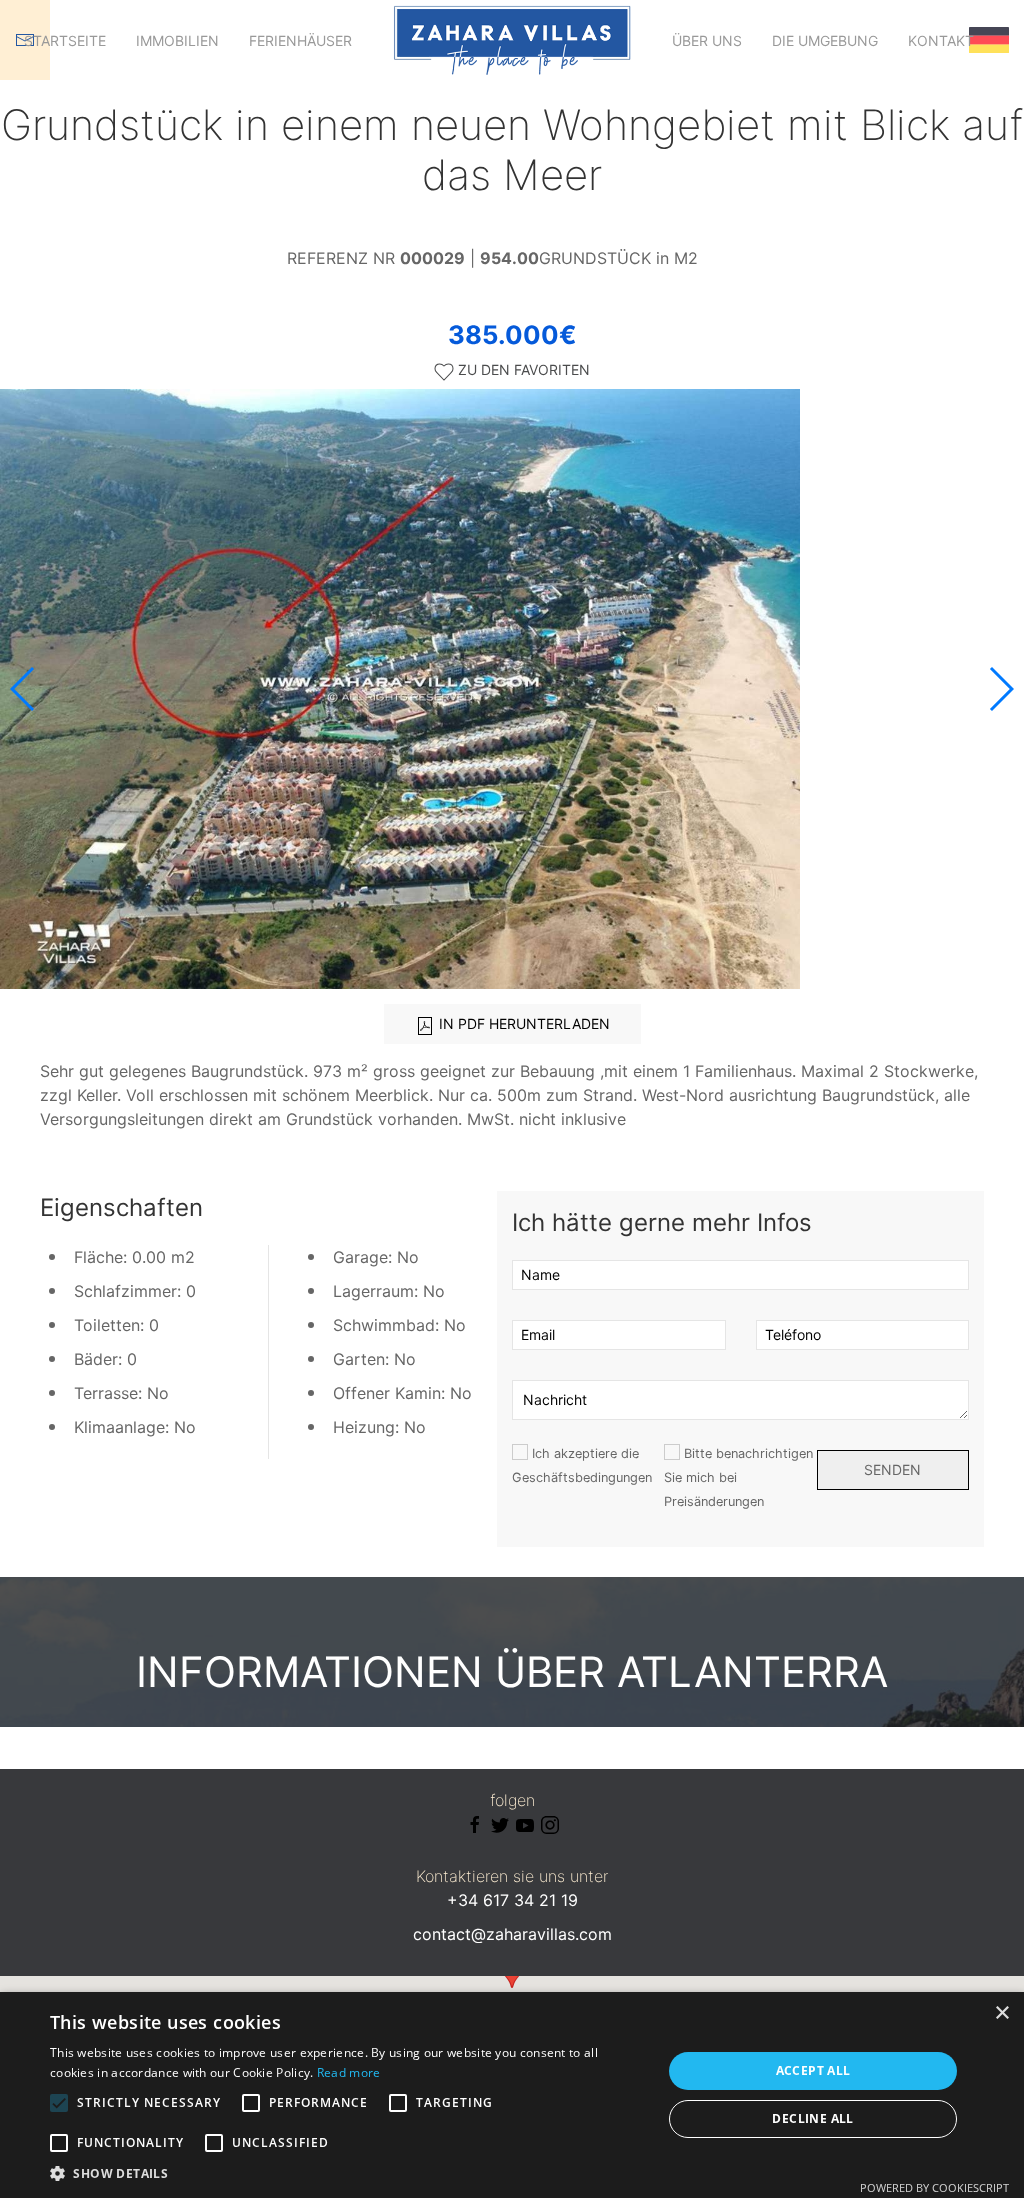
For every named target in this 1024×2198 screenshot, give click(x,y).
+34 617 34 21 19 (512, 1900)
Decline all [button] (812, 2118)
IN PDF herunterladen (522, 1023)
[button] (1000, 689)
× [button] (1001, 2013)
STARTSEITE (65, 40)
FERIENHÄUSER (300, 40)
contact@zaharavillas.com (512, 1934)
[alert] (512, 2095)
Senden (892, 1469)
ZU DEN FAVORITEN (522, 369)
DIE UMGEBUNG (825, 40)
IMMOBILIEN (177, 40)
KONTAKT (941, 40)
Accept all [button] (813, 2070)
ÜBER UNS (707, 40)
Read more (349, 2072)
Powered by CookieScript (934, 2187)
